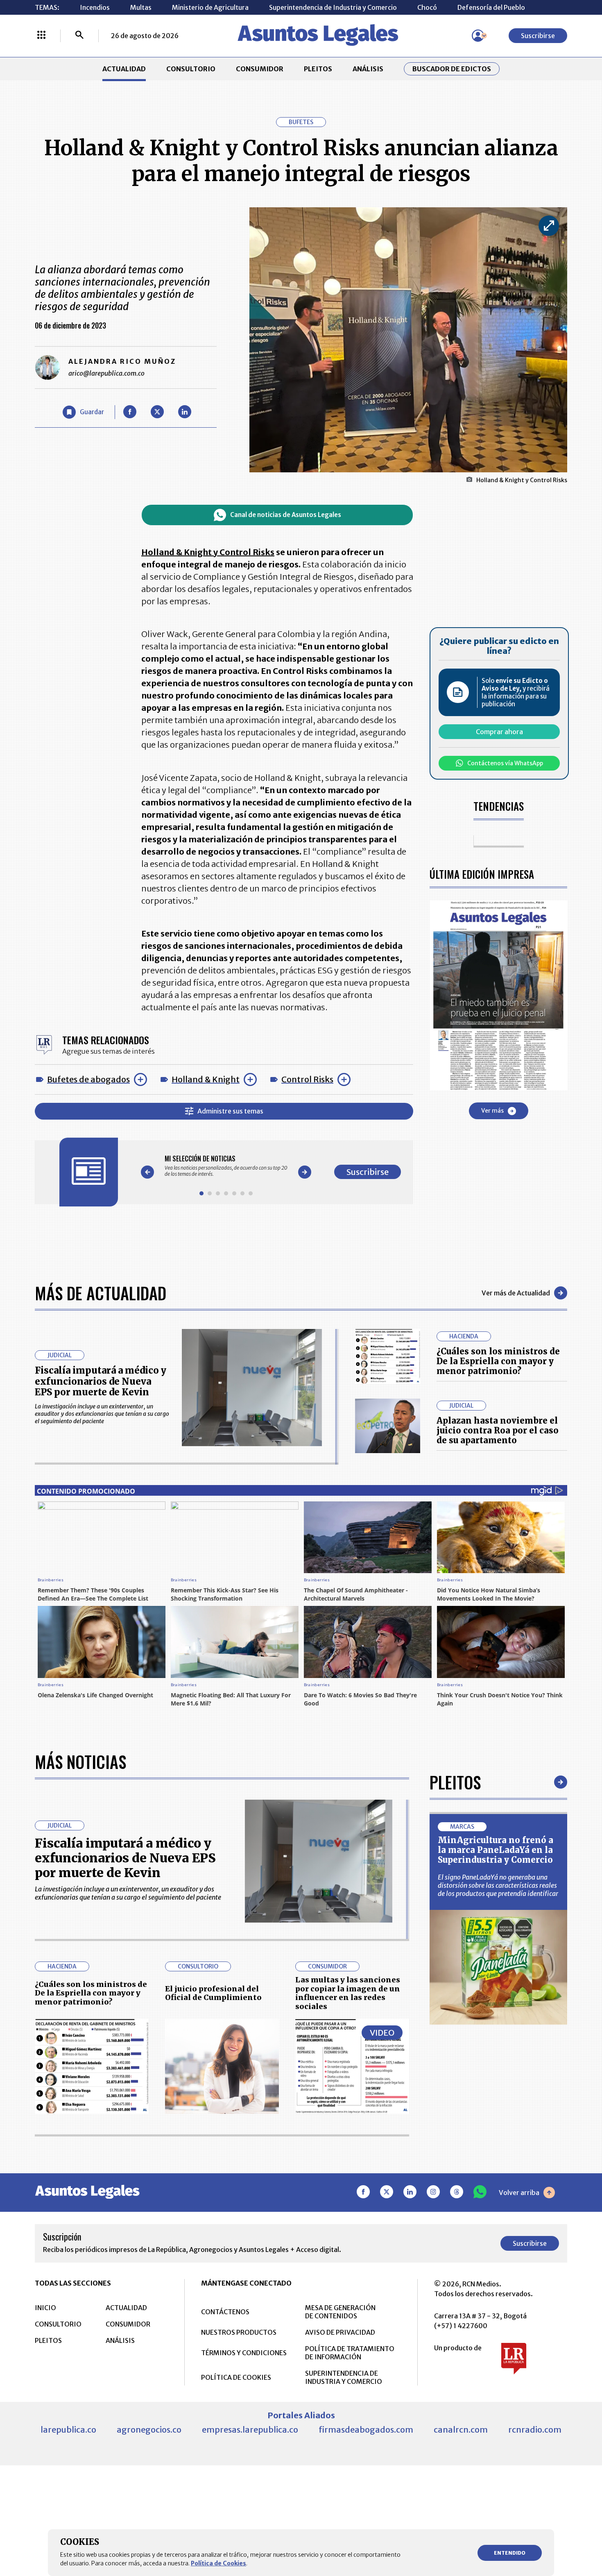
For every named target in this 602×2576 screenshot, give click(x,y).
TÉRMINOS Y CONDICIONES (244, 2353)
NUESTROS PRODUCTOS (239, 2332)
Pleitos (455, 1782)
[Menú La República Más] (41, 36)
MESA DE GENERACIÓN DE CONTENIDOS (340, 2312)
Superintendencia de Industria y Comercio (333, 7)
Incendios (95, 7)
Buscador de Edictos (452, 69)
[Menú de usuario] (478, 36)
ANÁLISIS (368, 69)
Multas (141, 7)
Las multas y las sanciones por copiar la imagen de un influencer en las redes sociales (348, 1993)
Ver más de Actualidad (516, 1293)
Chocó (427, 7)
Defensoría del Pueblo (491, 7)
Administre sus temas (230, 1111)
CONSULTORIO (191, 69)
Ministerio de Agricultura (210, 7)
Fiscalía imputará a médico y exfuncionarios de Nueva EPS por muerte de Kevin (101, 1381)
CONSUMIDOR (260, 69)
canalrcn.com (461, 2430)
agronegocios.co (149, 2430)
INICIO (45, 2308)
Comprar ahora (499, 732)
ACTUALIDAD (124, 69)
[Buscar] (79, 36)
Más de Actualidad (101, 1293)
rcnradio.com (535, 2430)
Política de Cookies (218, 2563)
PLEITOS (318, 69)
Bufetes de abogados (88, 1079)
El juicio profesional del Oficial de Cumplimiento (213, 1993)
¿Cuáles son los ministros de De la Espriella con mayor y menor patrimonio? (498, 1361)
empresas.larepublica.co (250, 2430)
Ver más (492, 1111)
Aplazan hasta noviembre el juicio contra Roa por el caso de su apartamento (498, 1430)
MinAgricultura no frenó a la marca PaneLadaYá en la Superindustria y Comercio (496, 1850)
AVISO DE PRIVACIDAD (340, 2332)
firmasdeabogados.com (366, 2430)
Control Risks (307, 1079)
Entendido (510, 2553)
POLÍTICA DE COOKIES (236, 2377)
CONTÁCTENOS (225, 2312)
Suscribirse (538, 36)
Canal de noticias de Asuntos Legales (286, 515)
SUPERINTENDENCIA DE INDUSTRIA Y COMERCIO (344, 2377)
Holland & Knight (206, 1079)
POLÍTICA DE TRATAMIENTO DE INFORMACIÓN (350, 2353)
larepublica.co (68, 2430)
